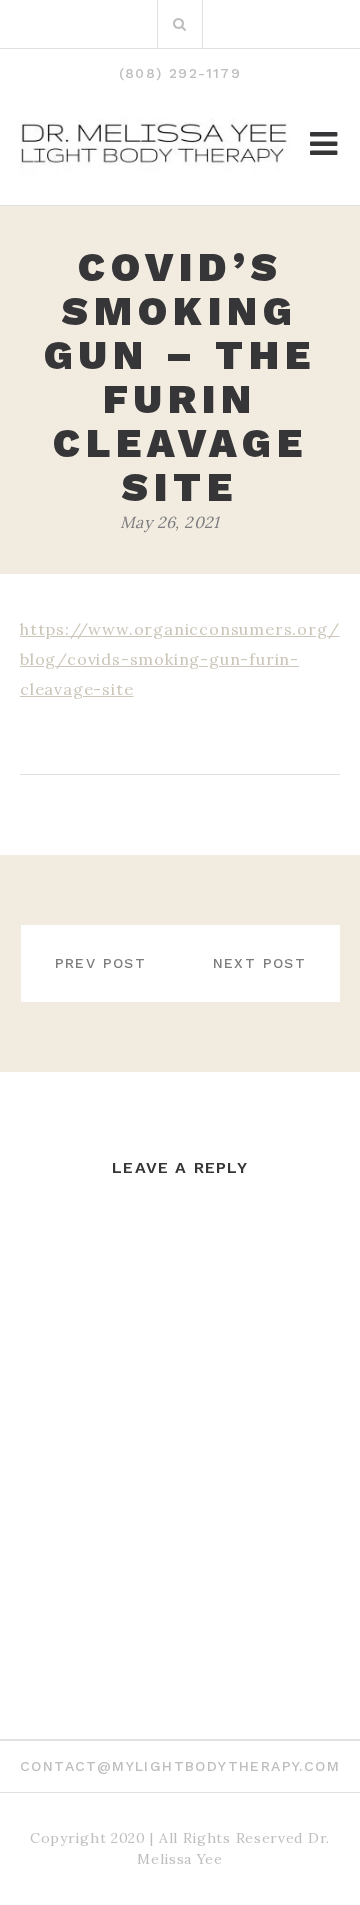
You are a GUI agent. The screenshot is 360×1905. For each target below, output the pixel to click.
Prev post (101, 963)
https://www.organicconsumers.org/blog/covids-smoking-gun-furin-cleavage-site (179, 659)
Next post (260, 963)
